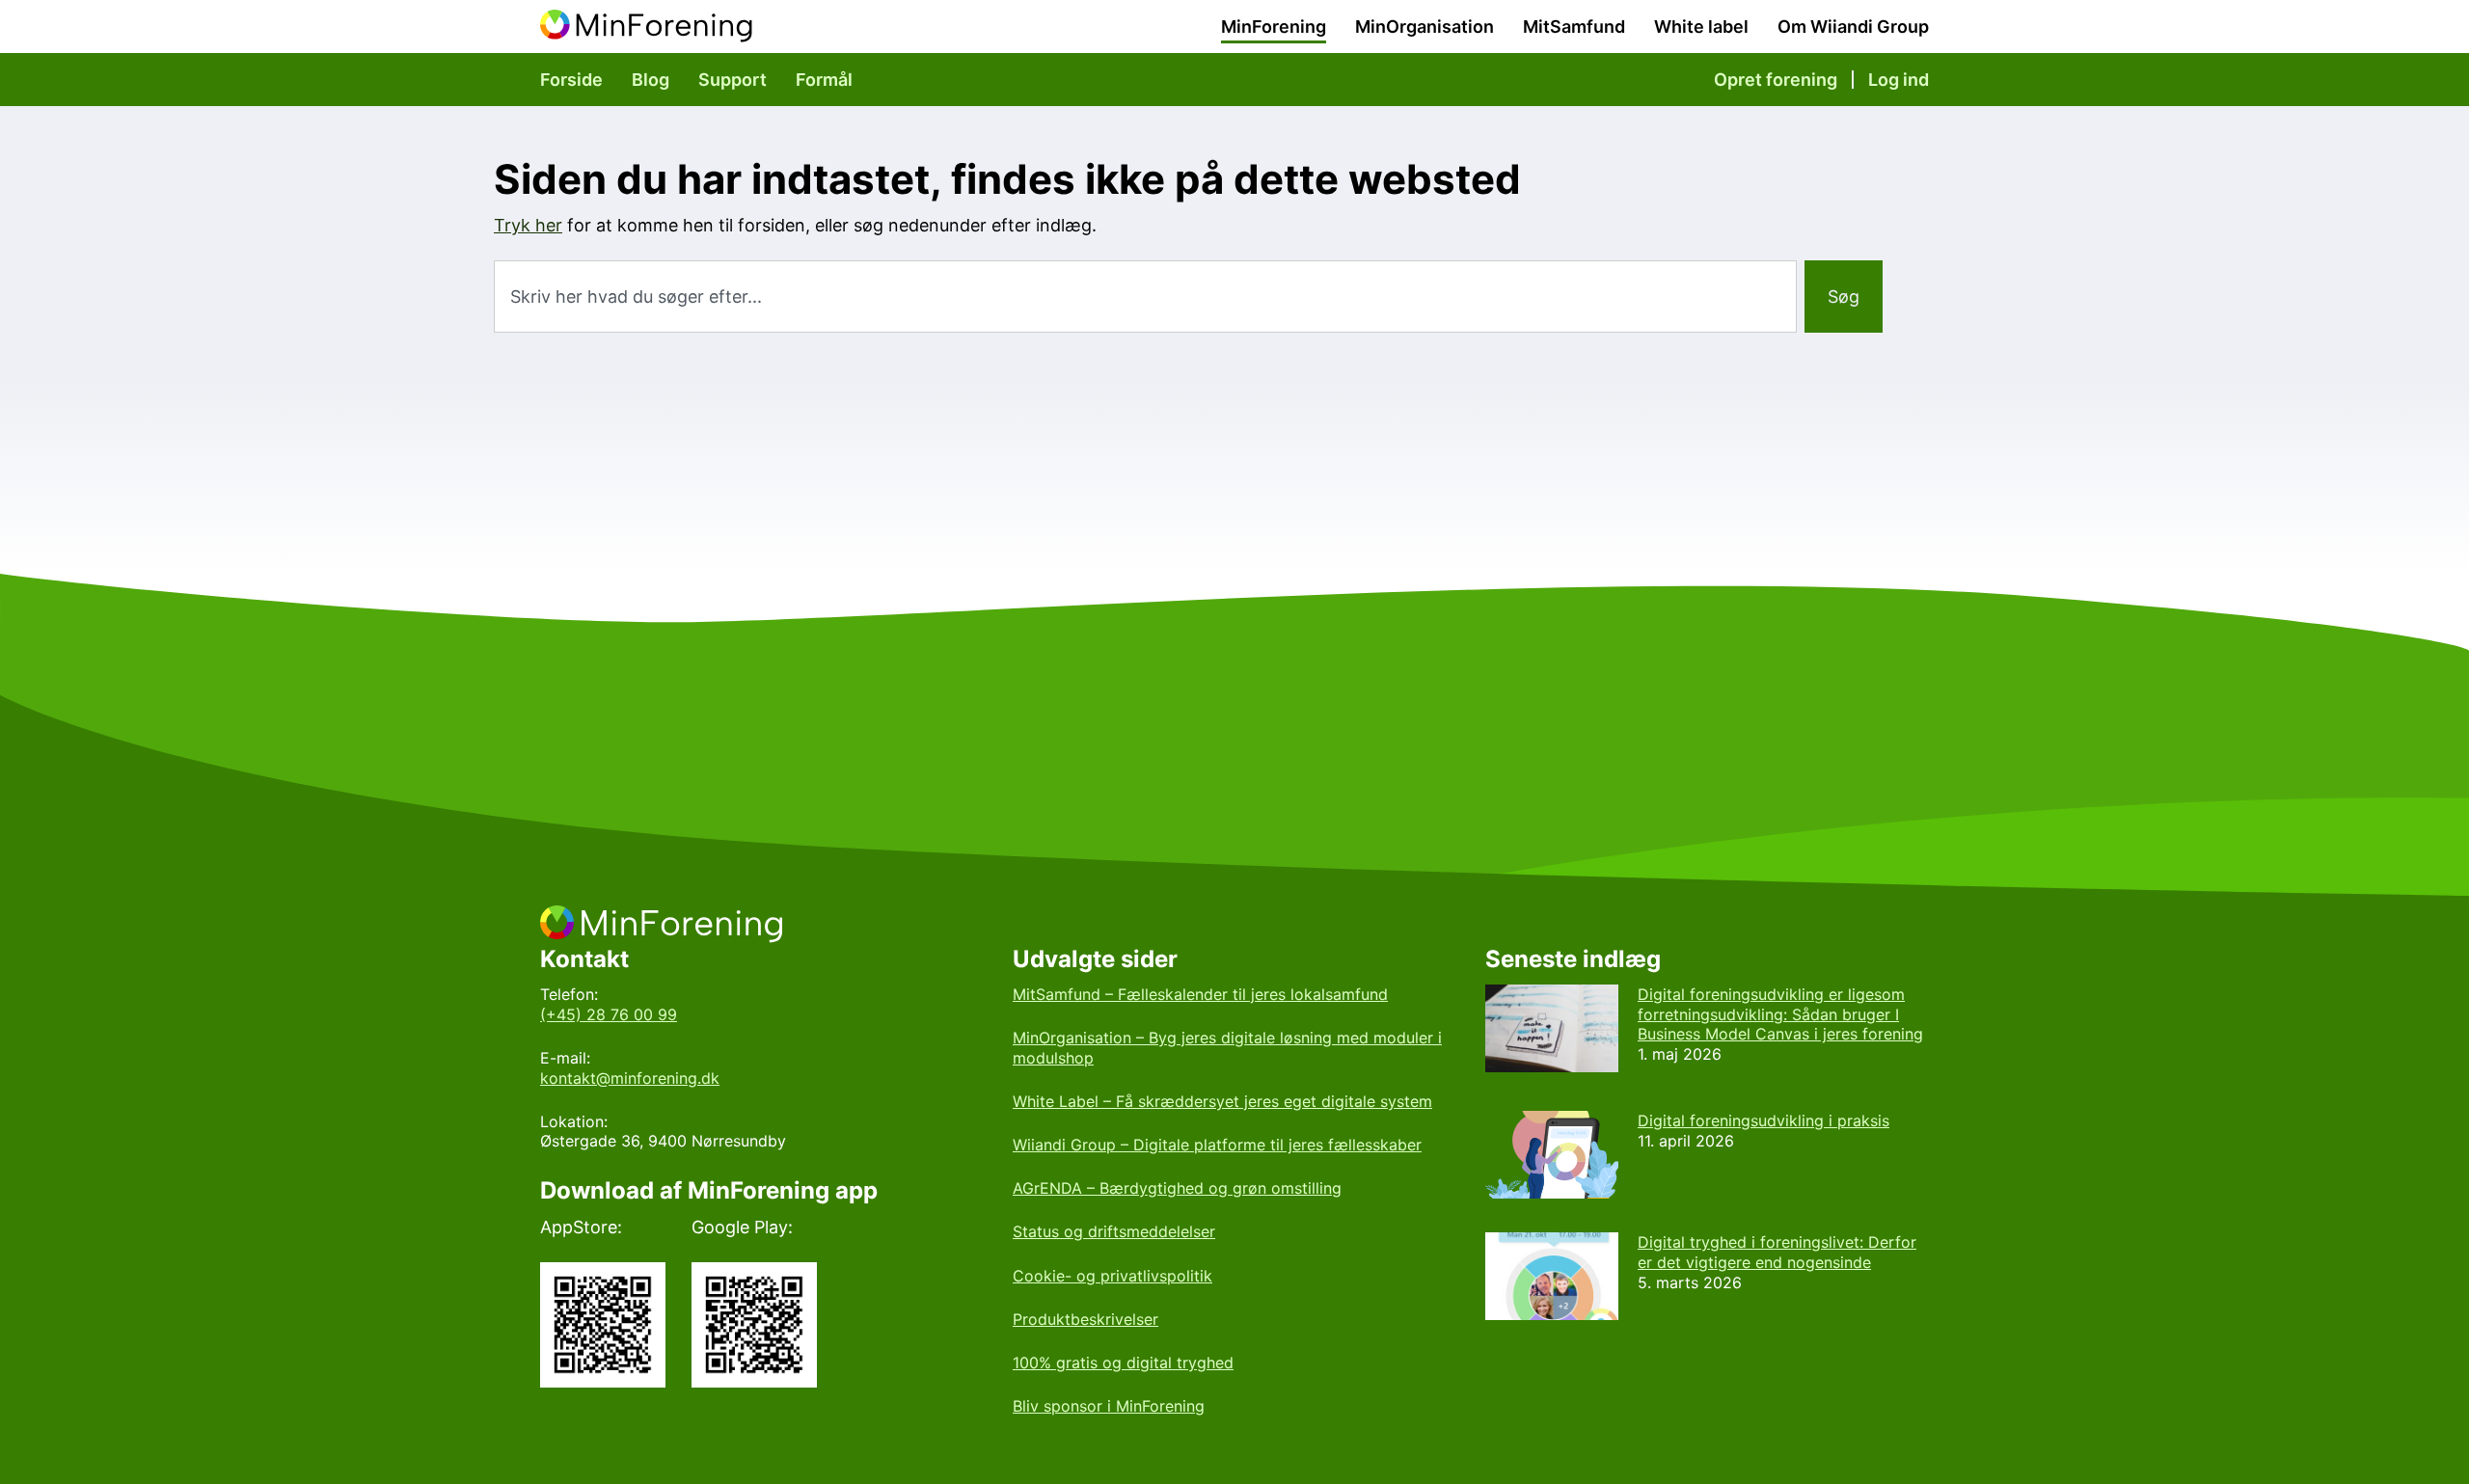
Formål (824, 80)
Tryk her (528, 225)
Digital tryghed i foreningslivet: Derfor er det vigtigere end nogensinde (1777, 1252)
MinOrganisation (1424, 27)
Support (733, 80)
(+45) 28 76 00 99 (609, 1014)
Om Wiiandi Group (1853, 27)
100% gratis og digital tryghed (1123, 1363)
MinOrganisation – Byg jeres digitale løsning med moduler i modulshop (1227, 1048)
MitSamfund (1574, 27)
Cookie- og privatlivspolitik (1112, 1276)
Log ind (1899, 80)
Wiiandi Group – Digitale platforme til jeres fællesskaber (1217, 1145)
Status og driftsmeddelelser (1114, 1231)
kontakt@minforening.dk (630, 1078)
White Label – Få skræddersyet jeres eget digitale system (1222, 1101)
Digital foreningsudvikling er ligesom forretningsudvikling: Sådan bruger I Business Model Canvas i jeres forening (1780, 1014)
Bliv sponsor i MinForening (1109, 1406)
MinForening (1274, 27)
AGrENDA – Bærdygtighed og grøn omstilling (1177, 1188)
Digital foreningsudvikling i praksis (1764, 1120)
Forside (571, 80)
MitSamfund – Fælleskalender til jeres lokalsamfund (1200, 994)
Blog (651, 80)
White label (1701, 27)
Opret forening (1776, 80)
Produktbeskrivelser (1085, 1319)
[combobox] (1145, 297)
